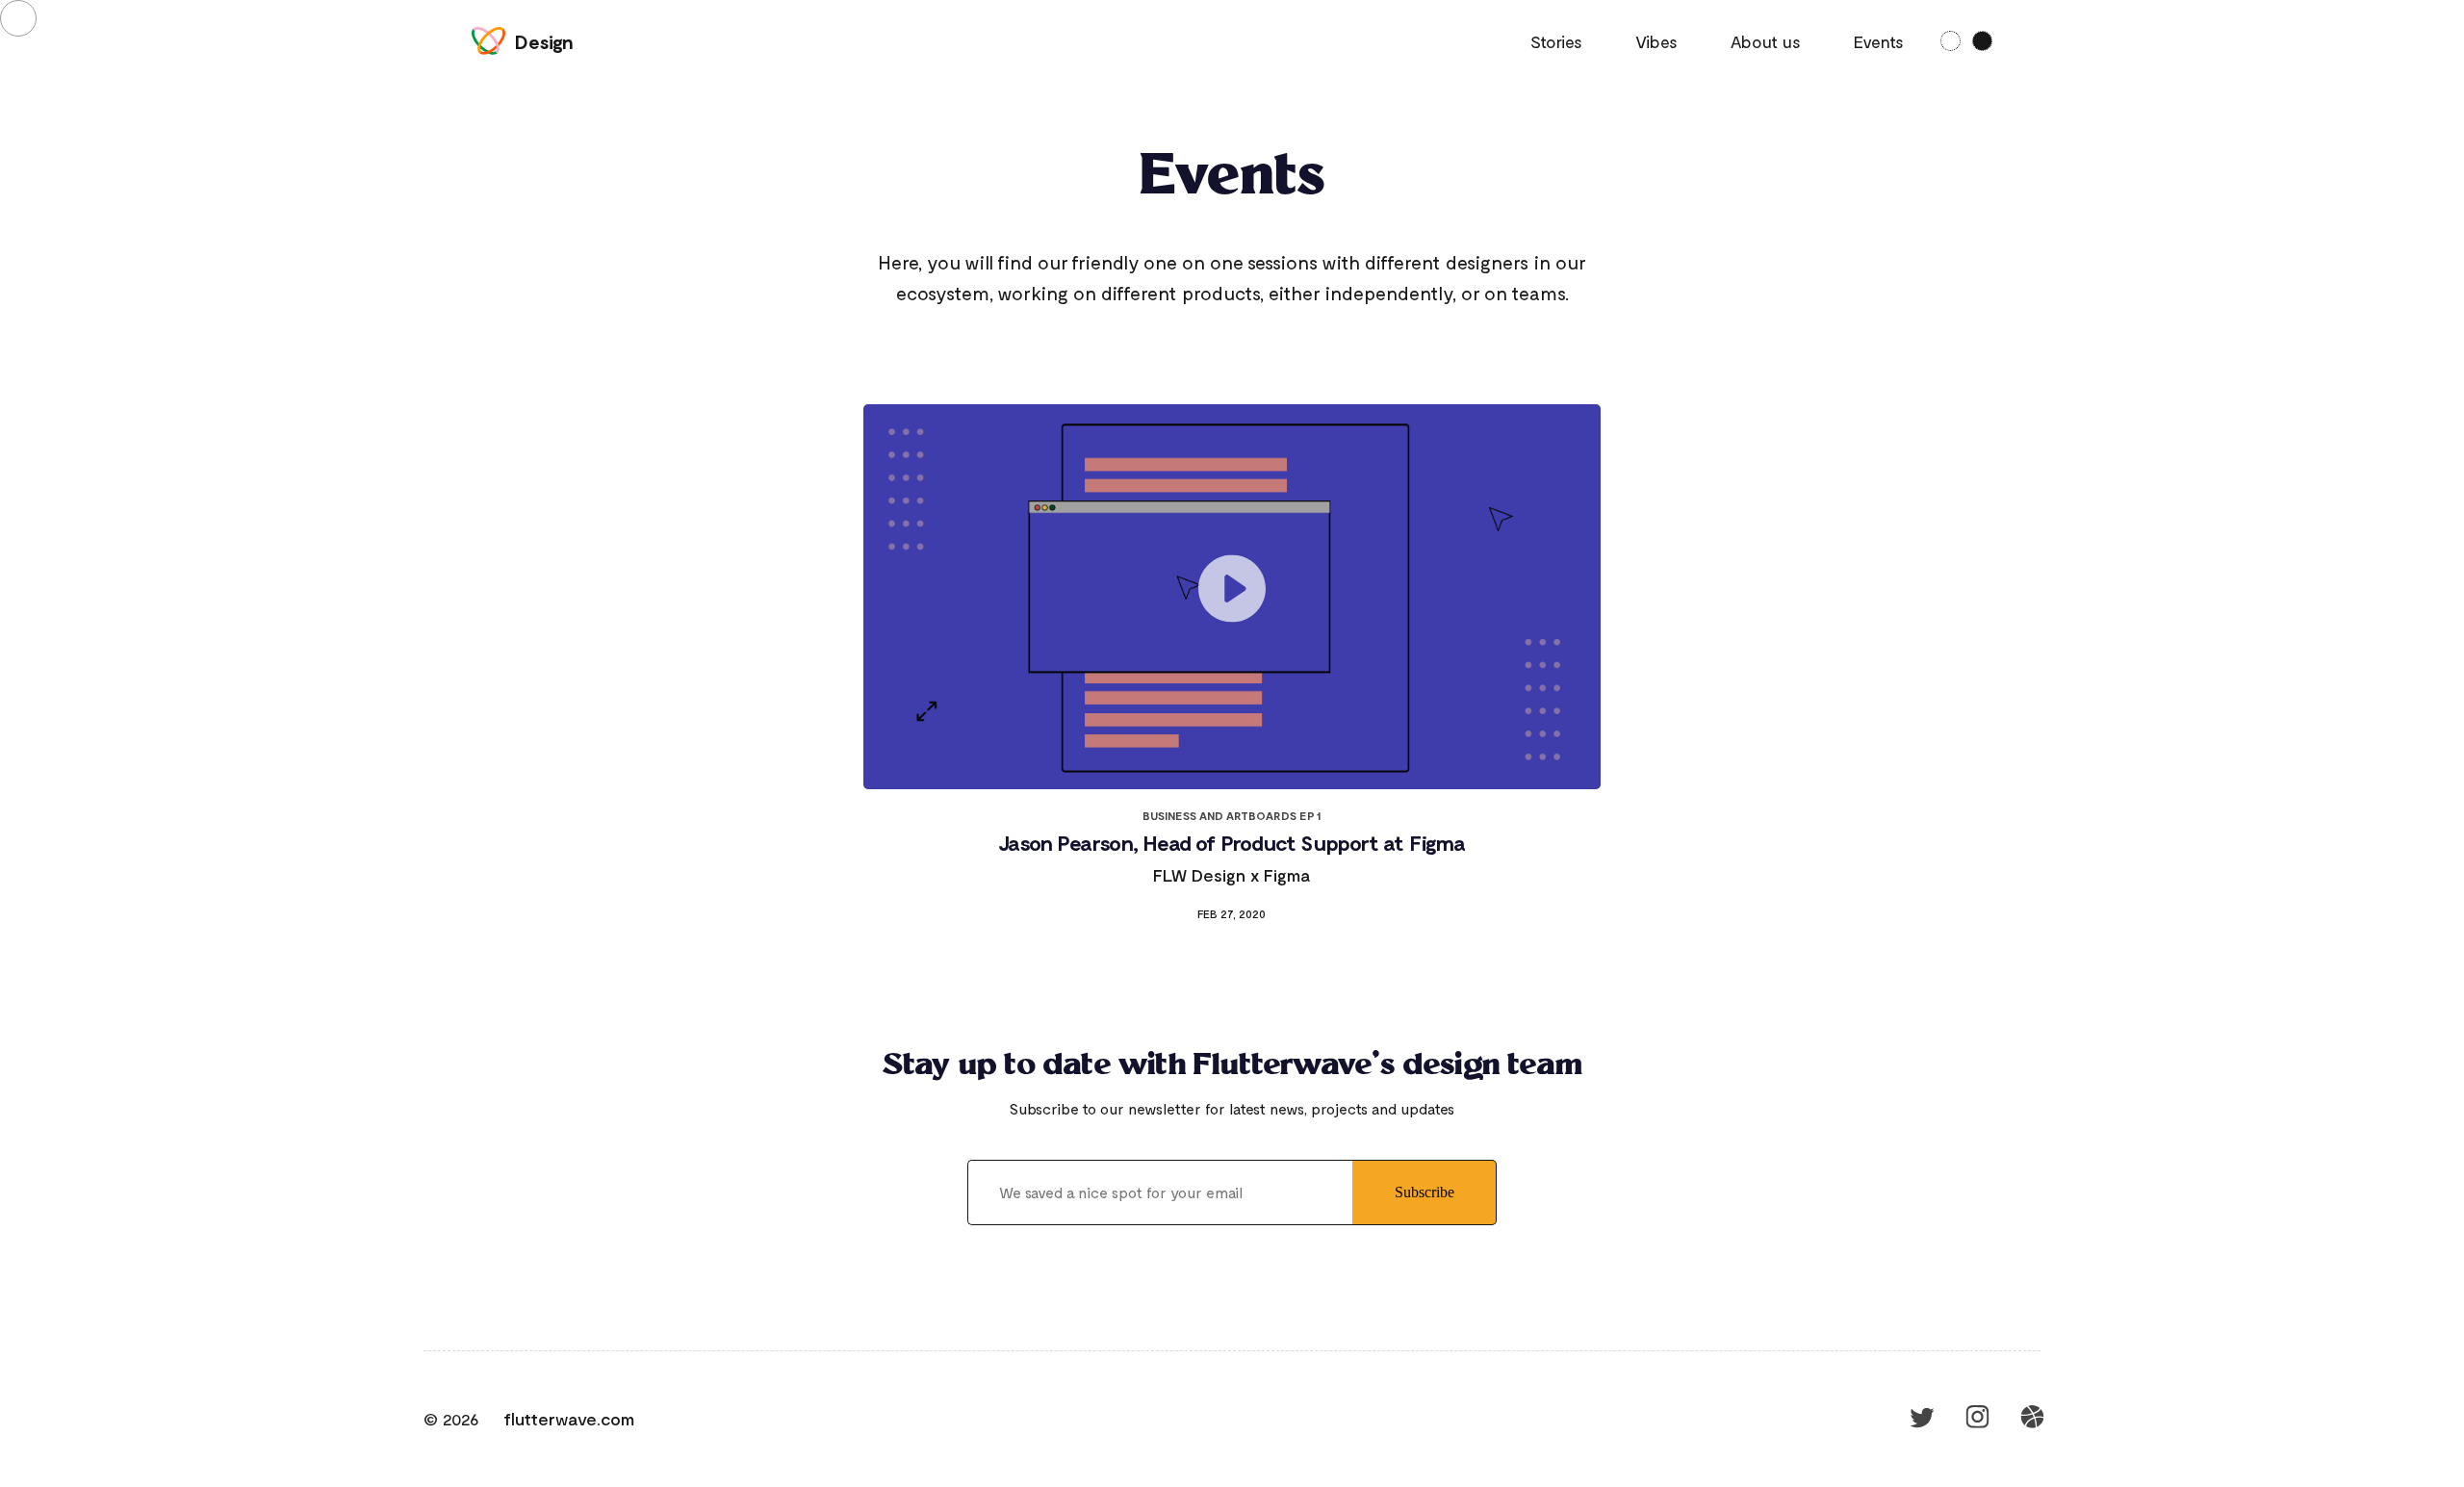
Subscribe (1424, 1192)
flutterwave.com (569, 1419)
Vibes (1656, 41)
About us (1766, 41)
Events (1879, 41)
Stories (1556, 41)
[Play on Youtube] (1232, 597)
